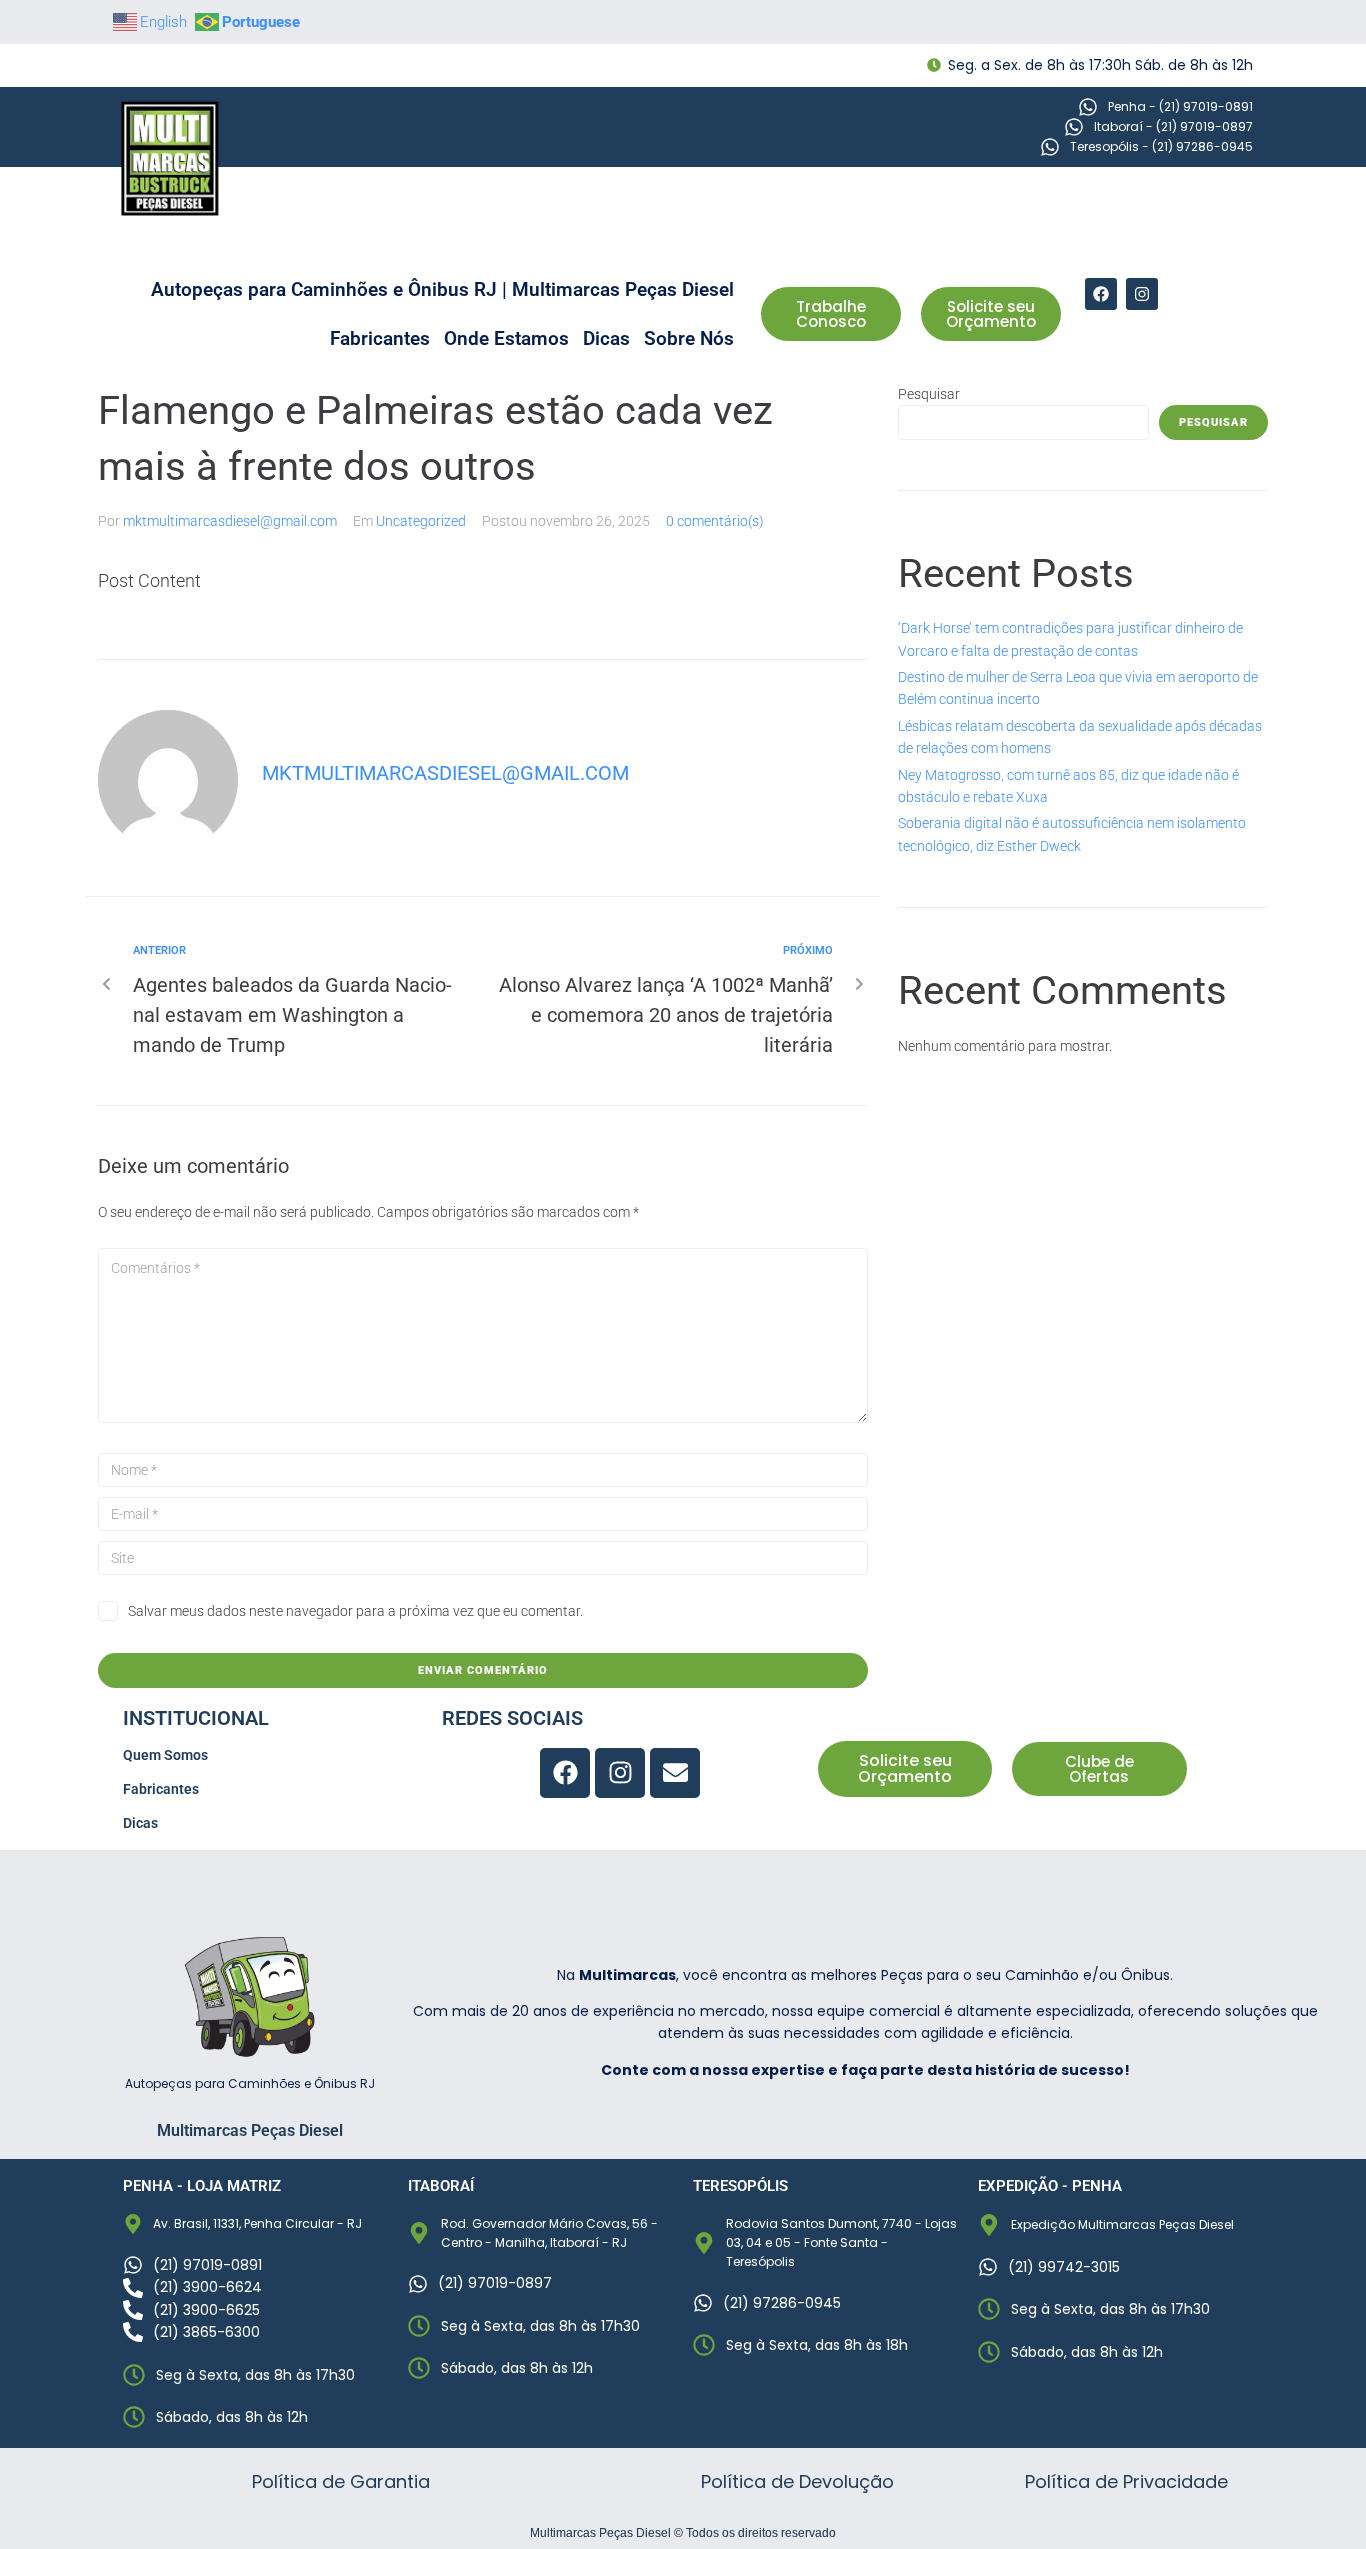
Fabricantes (380, 338)
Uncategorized (421, 521)
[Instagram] (1142, 294)
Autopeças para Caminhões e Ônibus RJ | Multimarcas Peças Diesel (442, 289)
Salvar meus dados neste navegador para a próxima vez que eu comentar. (355, 1611)
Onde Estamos (506, 338)
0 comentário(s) (715, 521)
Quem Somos (165, 1755)
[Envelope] (675, 1773)
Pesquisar (929, 394)
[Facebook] (1101, 294)
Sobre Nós (689, 338)
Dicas (606, 338)
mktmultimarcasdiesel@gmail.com (230, 521)
